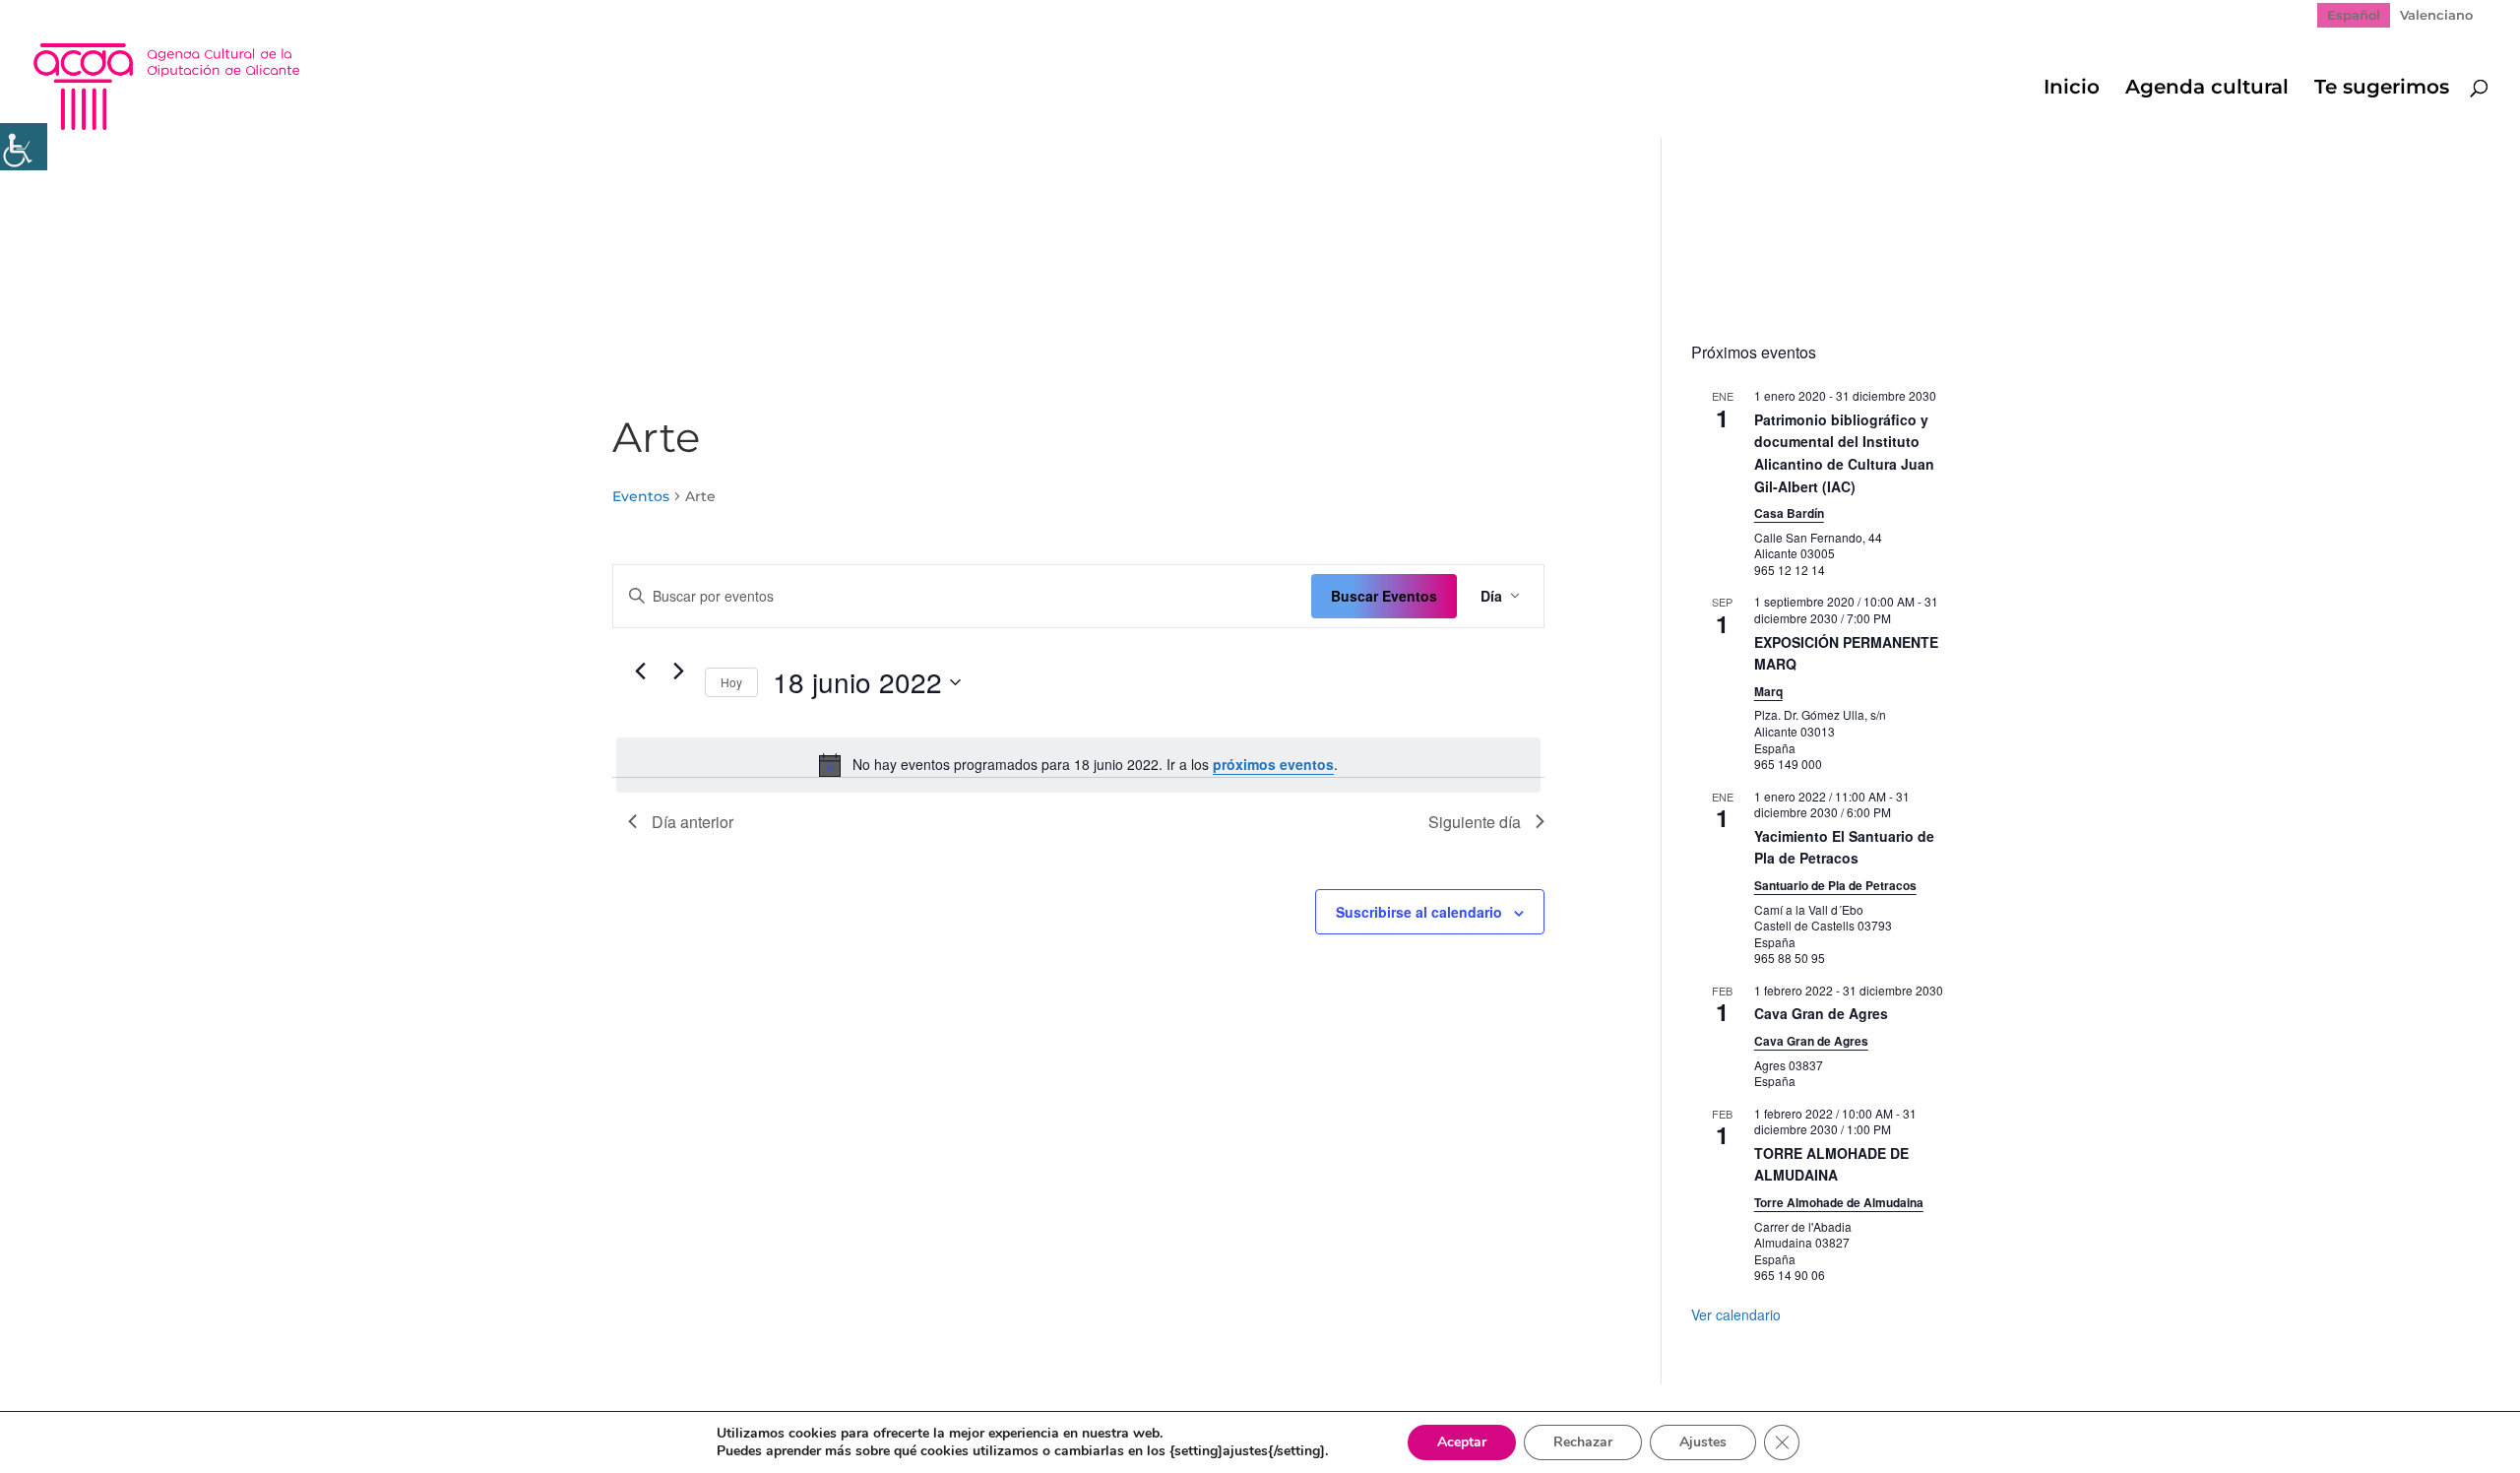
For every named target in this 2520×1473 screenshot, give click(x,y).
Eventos (641, 496)
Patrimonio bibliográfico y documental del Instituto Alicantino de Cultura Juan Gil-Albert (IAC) (1844, 453)
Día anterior (693, 822)
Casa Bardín (1789, 513)
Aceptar (1462, 1442)
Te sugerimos (2382, 89)
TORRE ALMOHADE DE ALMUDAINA (1831, 1164)
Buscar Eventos (1384, 596)
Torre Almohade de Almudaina (1839, 1202)
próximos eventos (1273, 764)
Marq (1768, 691)
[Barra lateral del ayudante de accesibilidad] (24, 147)
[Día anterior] (640, 672)
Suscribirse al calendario (1419, 912)
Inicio (2072, 89)
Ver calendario (1736, 1314)
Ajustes (1703, 1442)
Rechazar (1583, 1442)
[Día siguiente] (678, 672)
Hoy (731, 682)
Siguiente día (1475, 822)
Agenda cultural (2207, 89)
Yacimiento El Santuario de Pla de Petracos (1844, 847)
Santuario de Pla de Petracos (1835, 885)
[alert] (1078, 765)
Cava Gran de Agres (1821, 1013)
